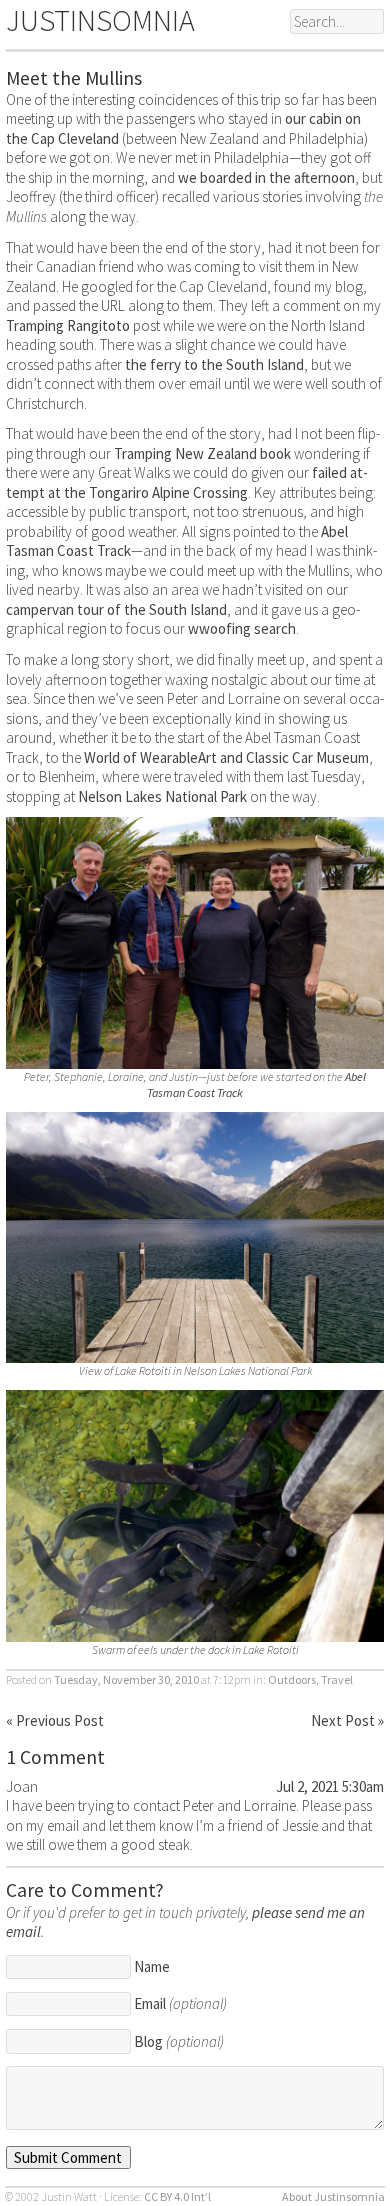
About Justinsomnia (333, 2196)
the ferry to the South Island (214, 364)
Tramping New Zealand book (202, 453)
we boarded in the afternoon (266, 177)
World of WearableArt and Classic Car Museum (226, 757)
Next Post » (347, 1720)
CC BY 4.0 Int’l (177, 2196)
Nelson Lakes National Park (162, 796)
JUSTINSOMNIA (100, 20)
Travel (337, 1679)
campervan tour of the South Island (116, 609)
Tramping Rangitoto (68, 325)
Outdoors (292, 1679)
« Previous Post (55, 1720)
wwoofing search (242, 628)
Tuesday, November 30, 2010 (126, 1679)
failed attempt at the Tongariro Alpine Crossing (187, 482)
